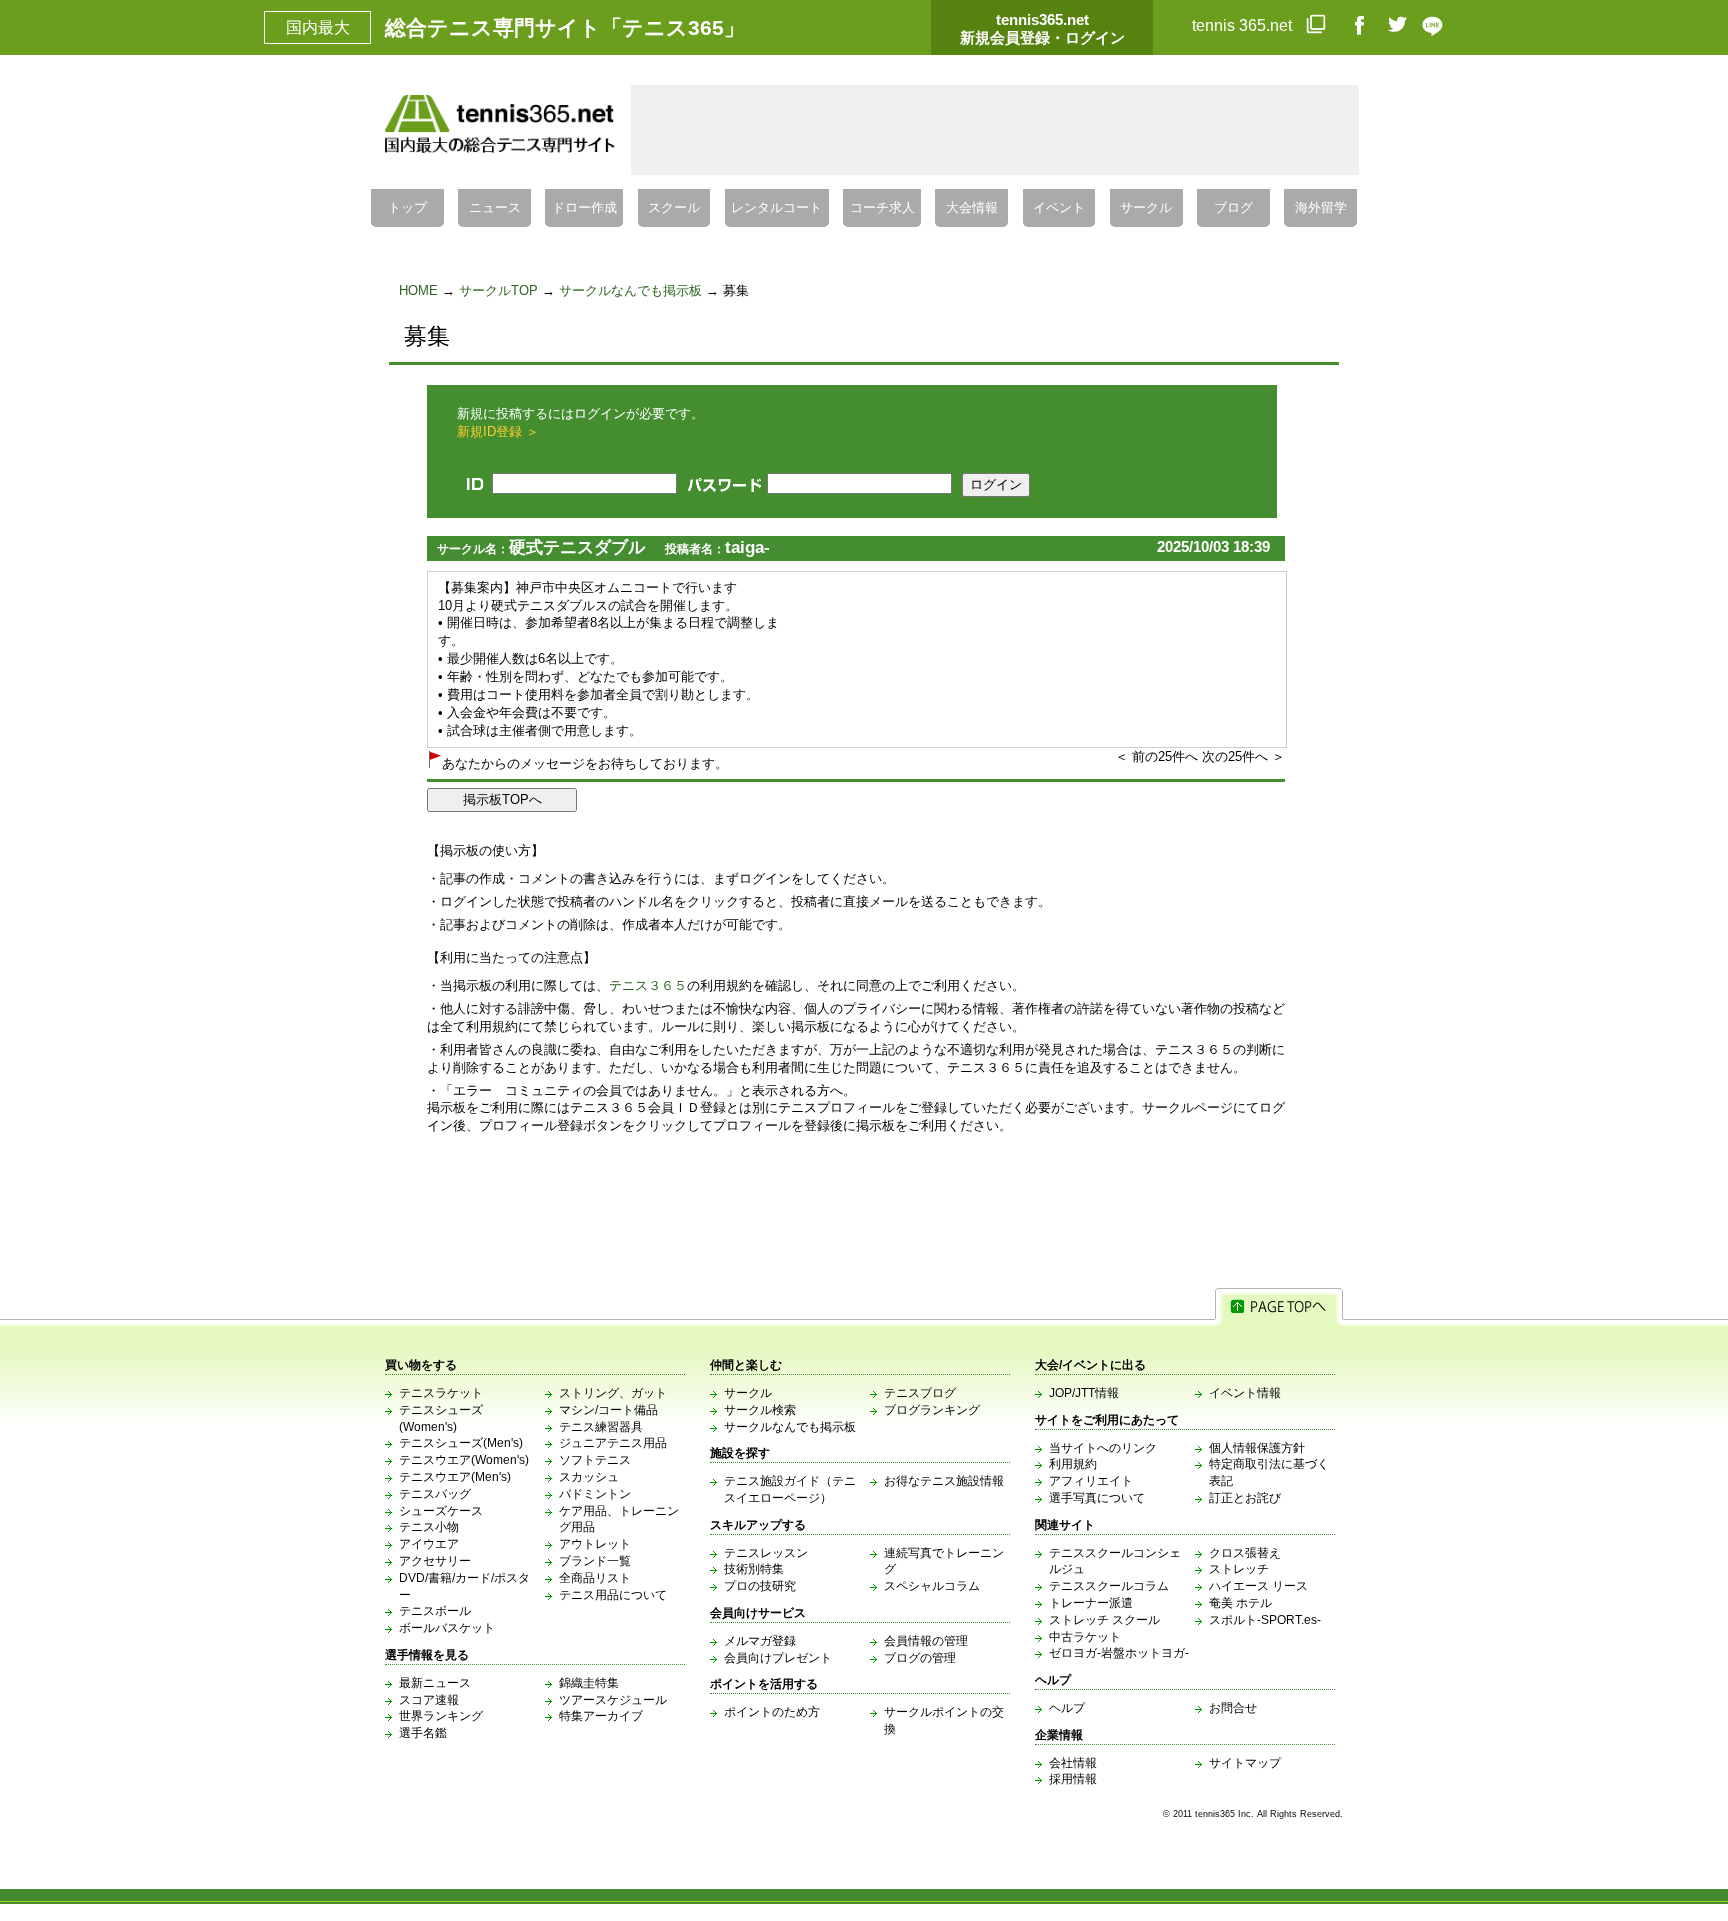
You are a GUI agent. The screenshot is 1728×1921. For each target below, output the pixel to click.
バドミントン (595, 1494)
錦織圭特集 (589, 1683)
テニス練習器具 (601, 1427)
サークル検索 (760, 1410)
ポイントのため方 (772, 1712)
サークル (1146, 208)
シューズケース (441, 1511)
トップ (407, 208)
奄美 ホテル (1240, 1603)
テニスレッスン (766, 1553)
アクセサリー (435, 1561)
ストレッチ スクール (1104, 1620)
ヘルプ (1067, 1708)
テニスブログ (920, 1393)
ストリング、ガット (613, 1393)
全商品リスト (595, 1578)
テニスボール (435, 1611)
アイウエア (429, 1544)
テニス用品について (613, 1595)
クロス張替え (1245, 1553)
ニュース (495, 208)
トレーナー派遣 (1091, 1603)
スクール (674, 208)
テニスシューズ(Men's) (461, 1443)
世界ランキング (441, 1716)
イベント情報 (1245, 1393)
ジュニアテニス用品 (613, 1443)
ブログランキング (932, 1410)
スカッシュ (589, 1477)
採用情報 (1073, 1779)
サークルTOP (498, 290)
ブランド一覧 (595, 1561)
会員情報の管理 (926, 1641)
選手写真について (1097, 1498)
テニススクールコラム (1109, 1586)
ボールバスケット (447, 1628)
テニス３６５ (648, 985)
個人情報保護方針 (1257, 1448)
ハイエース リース (1258, 1586)
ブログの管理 (920, 1658)
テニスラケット (441, 1393)
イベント (1059, 208)
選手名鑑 (423, 1733)
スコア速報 (429, 1700)
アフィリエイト (1091, 1481)
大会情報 (972, 208)
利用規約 (1073, 1464)
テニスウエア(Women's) (464, 1460)
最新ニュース (435, 1683)
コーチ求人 (882, 208)
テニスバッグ (435, 1494)
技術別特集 (754, 1569)
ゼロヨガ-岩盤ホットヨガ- (1119, 1653)
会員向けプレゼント (778, 1658)
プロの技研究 (760, 1586)
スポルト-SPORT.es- (1265, 1620)
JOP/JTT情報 (1084, 1393)
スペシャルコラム (932, 1586)
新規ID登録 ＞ (498, 431)
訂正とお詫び (1245, 1498)
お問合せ (1233, 1708)
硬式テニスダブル (577, 547)
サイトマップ (1245, 1763)
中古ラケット (1085, 1637)
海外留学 (1321, 208)
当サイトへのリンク (1103, 1448)
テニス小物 (429, 1527)
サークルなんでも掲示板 (630, 290)
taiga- (747, 547)
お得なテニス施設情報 (944, 1481)
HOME (418, 290)
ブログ (1233, 208)
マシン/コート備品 (608, 1410)
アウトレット (595, 1544)
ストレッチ (1239, 1569)
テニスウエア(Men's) (455, 1477)
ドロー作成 (584, 208)
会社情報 (1073, 1763)
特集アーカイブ (601, 1716)
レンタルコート (776, 208)
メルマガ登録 (760, 1641)
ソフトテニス (595, 1460)
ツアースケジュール (613, 1700)
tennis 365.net (1244, 25)
